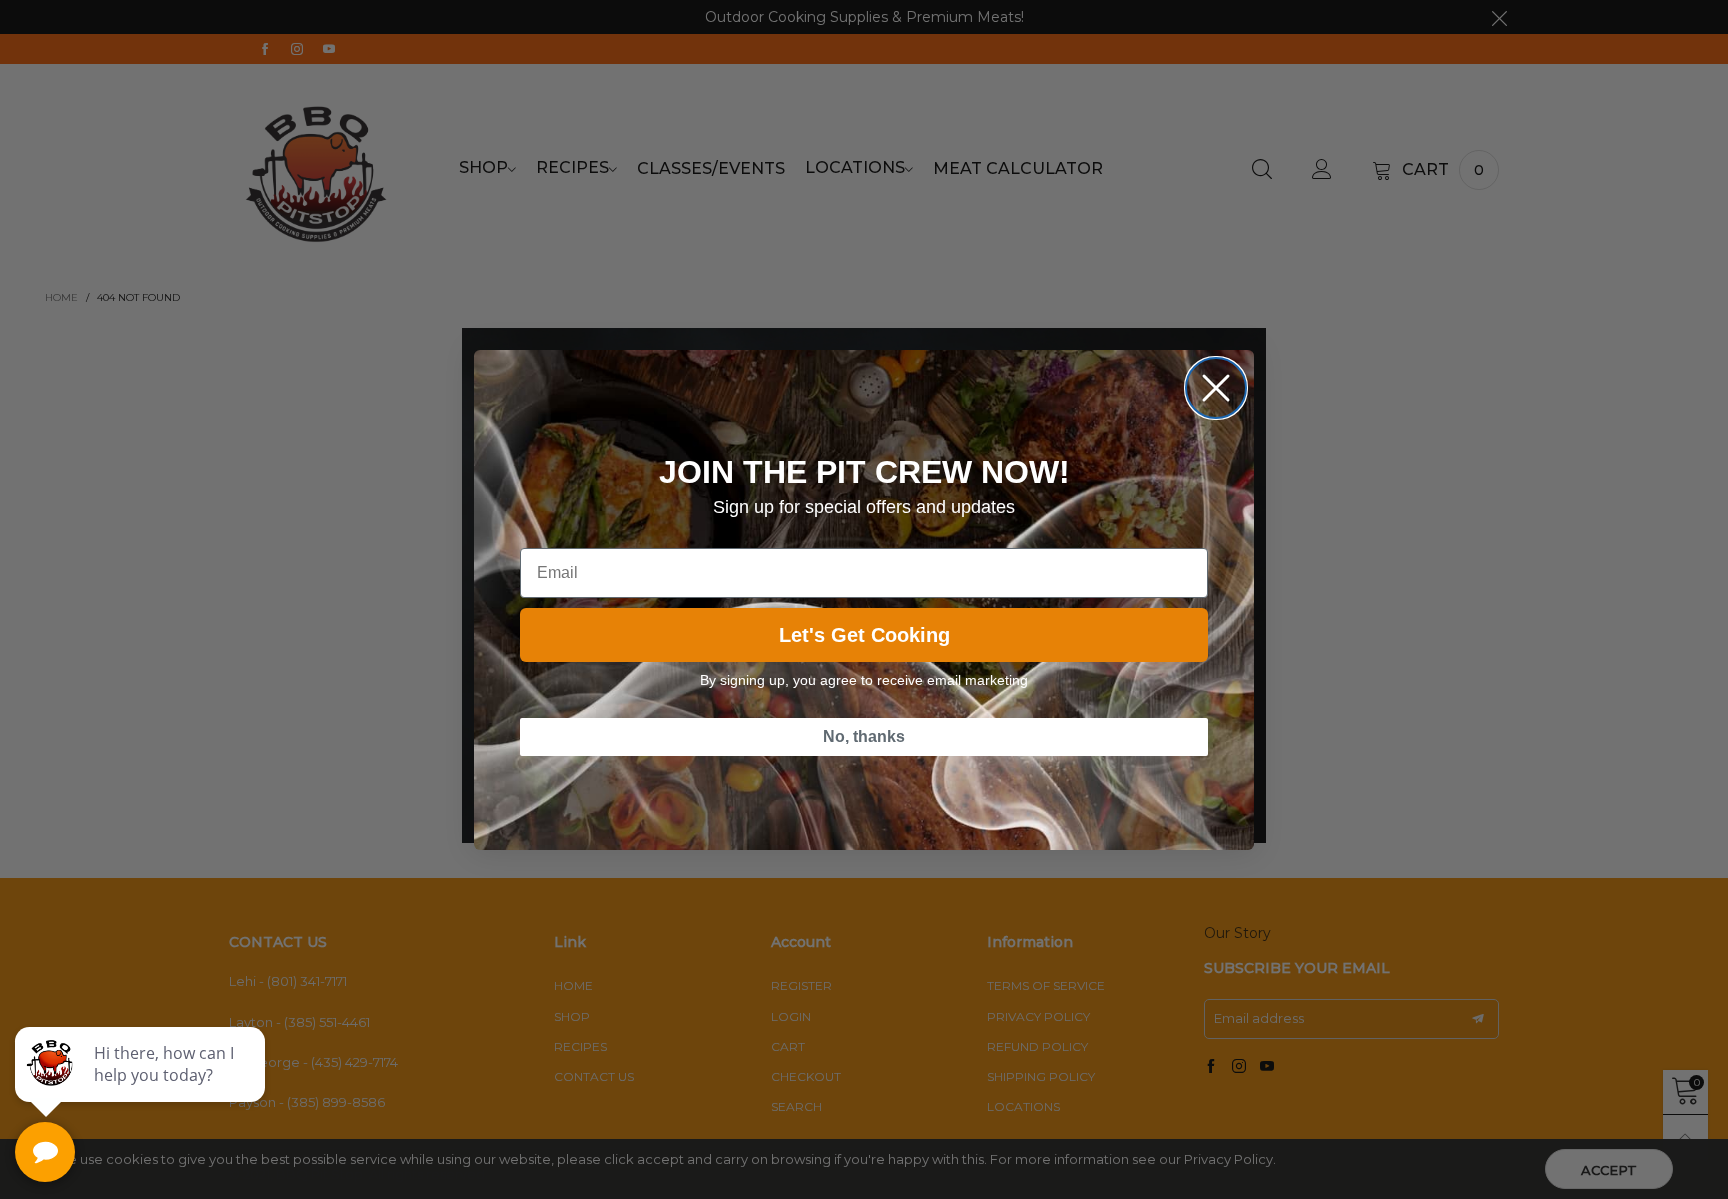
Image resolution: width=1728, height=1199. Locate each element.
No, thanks (864, 736)
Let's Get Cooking (864, 635)
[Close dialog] (1216, 388)
